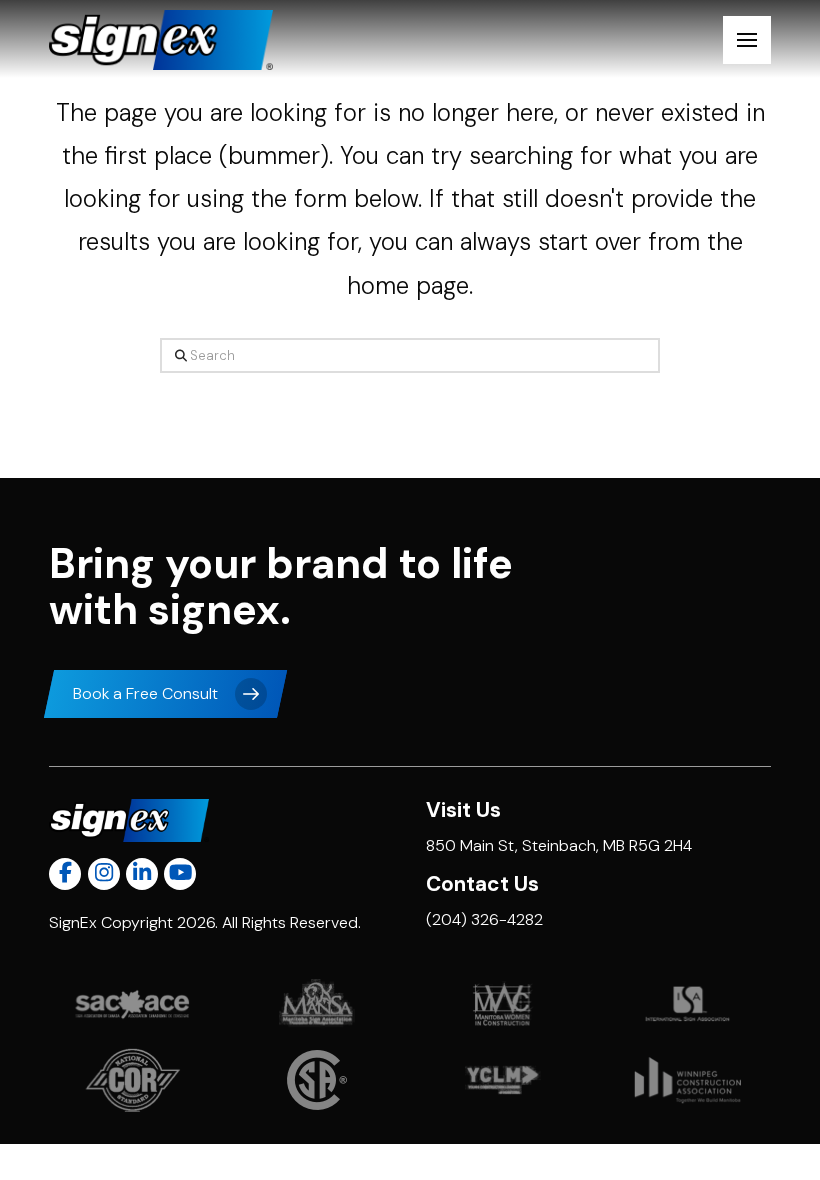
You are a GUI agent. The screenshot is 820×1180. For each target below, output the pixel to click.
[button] (747, 40)
